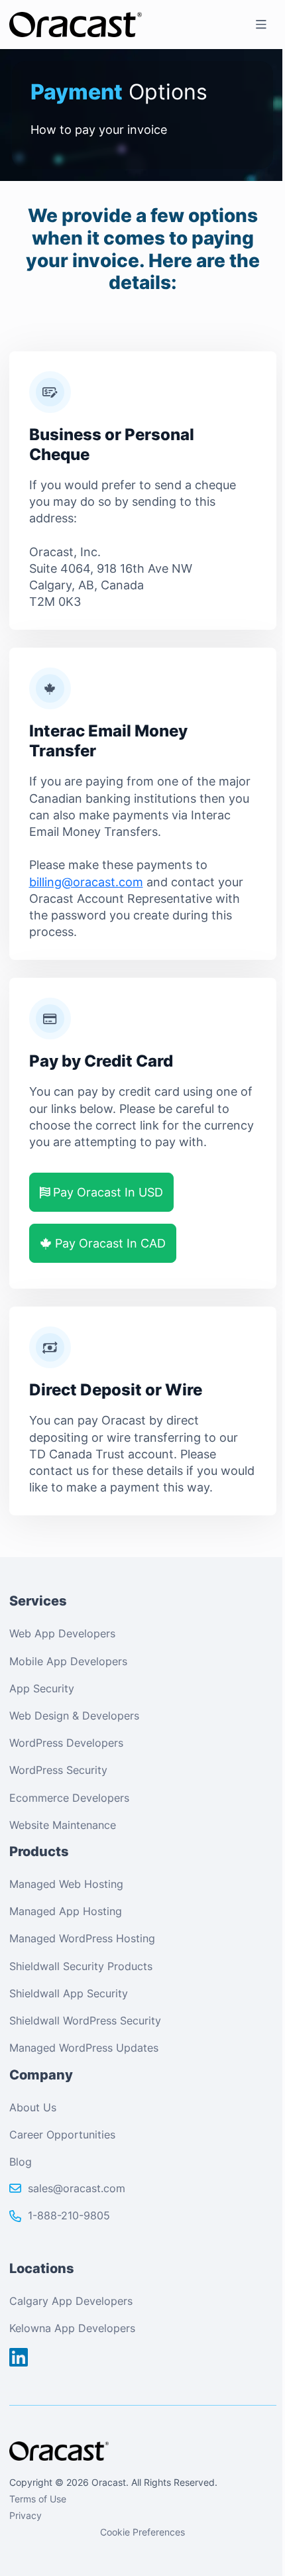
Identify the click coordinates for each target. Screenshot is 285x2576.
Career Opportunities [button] (62, 2135)
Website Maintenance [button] (63, 1825)
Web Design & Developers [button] (74, 1716)
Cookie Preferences (142, 2532)
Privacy (26, 2515)
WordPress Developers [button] (66, 1743)
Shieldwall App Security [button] (69, 1993)
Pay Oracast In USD (106, 1192)
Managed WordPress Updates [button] (84, 2048)
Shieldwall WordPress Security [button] (85, 2020)
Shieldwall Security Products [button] (81, 1966)
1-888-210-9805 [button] (69, 2215)
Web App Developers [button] (62, 1633)
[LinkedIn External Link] (19, 2358)
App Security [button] (42, 1688)
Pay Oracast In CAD (109, 1243)
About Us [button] (33, 2107)
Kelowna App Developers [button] (72, 2328)
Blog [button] (21, 2162)
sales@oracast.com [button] (77, 2188)
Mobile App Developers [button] (68, 1661)
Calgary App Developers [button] (71, 2301)
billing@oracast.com (86, 882)
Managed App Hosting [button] (66, 1911)
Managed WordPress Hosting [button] (82, 1938)
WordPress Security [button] (58, 1770)
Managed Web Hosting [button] (66, 1884)
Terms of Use (38, 2499)
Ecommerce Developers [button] (69, 1798)
